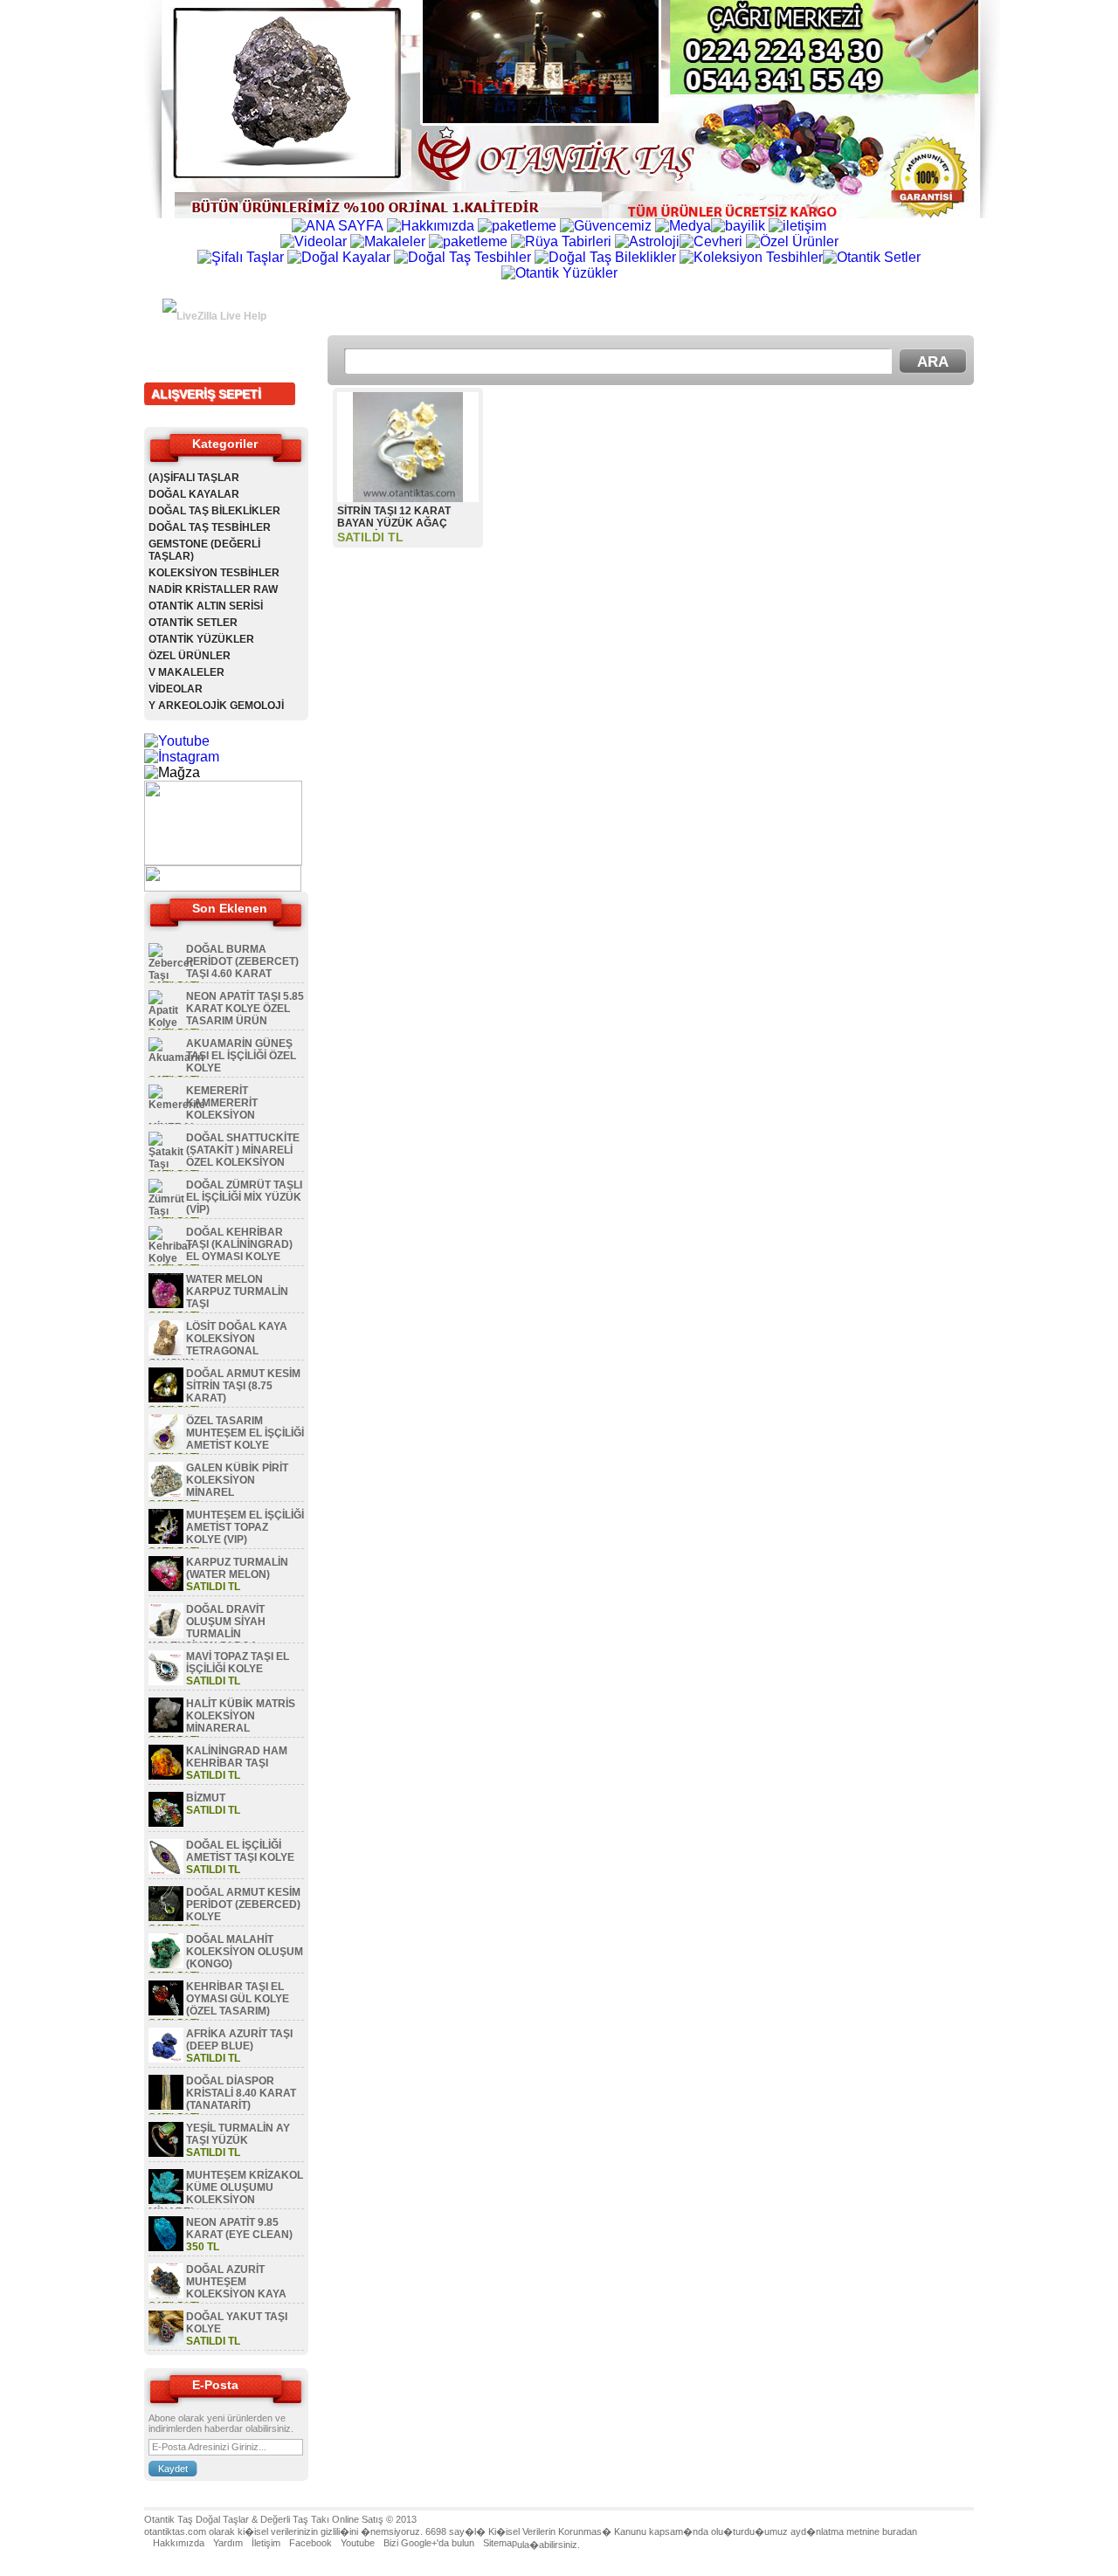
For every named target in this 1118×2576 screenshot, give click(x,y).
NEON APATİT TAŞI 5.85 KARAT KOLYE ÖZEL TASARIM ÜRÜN (245, 1009)
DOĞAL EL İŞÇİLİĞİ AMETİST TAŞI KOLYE (240, 1851)
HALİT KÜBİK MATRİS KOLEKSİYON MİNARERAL (241, 1716)
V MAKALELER (186, 672)
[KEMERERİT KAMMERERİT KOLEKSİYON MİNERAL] (177, 1105)
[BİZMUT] (166, 1823)
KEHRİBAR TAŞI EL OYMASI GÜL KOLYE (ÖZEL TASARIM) (238, 1999)
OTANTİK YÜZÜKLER (201, 639)
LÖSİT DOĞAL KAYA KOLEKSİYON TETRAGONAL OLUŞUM (218, 1345)
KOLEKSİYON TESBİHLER (214, 573)
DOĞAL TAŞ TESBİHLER (210, 527)
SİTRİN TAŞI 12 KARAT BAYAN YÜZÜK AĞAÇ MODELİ (394, 523)
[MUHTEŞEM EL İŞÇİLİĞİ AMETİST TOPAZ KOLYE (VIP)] (166, 1540)
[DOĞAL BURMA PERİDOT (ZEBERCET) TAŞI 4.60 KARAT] (171, 975)
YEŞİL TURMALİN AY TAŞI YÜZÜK (238, 2134)
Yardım (228, 2543)
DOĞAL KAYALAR (194, 494)
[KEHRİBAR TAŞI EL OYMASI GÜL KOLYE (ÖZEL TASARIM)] (166, 2012)
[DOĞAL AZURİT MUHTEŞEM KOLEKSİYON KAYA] (166, 2295)
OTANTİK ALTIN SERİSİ (206, 606)
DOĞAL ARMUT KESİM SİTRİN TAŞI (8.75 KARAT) (243, 1386)
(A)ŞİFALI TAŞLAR (194, 478)
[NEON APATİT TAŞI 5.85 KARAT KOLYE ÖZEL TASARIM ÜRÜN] (166, 1023)
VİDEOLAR (176, 689)
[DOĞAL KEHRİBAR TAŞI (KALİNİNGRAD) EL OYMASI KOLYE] (170, 1258)
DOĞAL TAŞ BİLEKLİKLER (214, 511)
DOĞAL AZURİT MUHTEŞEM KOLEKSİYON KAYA (236, 2282)
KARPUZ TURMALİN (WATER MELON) (237, 1568)
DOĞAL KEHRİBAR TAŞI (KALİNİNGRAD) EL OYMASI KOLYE (239, 1244)
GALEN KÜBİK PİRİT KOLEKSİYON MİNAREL (237, 1480)
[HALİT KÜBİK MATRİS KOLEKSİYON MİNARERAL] (166, 1729)
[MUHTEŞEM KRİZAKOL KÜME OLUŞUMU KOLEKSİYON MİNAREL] (166, 2201)
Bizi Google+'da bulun (429, 2543)
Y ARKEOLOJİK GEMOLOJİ (216, 706)
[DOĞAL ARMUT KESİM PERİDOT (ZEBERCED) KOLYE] (166, 1918)
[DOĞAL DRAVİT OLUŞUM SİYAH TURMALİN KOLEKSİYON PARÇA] (166, 1635)
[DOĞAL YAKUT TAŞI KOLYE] (166, 2342)
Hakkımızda (179, 2543)
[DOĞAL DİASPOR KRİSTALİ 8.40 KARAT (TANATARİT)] (166, 2106)
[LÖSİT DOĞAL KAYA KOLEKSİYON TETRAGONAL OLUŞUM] (166, 1352)
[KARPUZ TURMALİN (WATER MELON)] (166, 1588)
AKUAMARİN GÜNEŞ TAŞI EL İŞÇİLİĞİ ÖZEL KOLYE (241, 1056)
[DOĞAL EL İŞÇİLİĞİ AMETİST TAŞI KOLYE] (166, 1870)
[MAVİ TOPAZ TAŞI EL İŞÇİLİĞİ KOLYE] (166, 1682)
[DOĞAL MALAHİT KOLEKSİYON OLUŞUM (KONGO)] (166, 1965)
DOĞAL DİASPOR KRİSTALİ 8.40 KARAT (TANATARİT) (241, 2093)
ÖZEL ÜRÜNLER (190, 656)
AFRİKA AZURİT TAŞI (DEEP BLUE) (239, 2040)
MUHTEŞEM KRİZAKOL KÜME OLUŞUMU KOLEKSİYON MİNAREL (226, 2194)
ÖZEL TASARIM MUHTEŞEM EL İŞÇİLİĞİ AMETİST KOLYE (245, 1433)
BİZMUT (206, 1798)
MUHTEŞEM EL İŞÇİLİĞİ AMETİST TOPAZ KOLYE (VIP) (245, 1527)
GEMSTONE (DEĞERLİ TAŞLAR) (204, 550)
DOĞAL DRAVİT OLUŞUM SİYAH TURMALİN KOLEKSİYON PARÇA (207, 1628)
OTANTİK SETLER (193, 623)
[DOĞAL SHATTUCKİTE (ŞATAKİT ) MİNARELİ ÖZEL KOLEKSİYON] (166, 1164)
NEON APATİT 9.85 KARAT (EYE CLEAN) (239, 2228)
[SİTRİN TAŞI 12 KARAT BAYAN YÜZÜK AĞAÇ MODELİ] (408, 497)
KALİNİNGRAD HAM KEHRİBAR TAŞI (237, 1757)
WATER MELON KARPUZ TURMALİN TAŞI (237, 1291)
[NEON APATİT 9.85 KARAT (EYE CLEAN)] (166, 2248)
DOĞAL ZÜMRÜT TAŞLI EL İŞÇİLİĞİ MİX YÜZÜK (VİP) (244, 1197)
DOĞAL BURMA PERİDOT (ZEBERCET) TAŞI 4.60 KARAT (242, 961)
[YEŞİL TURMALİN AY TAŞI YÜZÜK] (166, 2153)
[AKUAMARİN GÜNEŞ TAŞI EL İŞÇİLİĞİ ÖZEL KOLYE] (176, 1057)
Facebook (311, 2543)
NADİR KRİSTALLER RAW (213, 589)
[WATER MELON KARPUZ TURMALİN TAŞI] (166, 1305)
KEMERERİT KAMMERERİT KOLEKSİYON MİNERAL (203, 1109)
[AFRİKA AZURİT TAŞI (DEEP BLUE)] (166, 2059)
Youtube (358, 2543)
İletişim (266, 2543)
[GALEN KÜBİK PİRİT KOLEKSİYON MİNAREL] (166, 1493)
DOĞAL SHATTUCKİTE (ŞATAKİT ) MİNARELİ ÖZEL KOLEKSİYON (243, 1150)
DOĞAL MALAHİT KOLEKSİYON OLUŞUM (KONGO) (245, 1952)
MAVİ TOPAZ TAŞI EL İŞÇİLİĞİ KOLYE (238, 1663)
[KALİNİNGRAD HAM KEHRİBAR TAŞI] (166, 1776)
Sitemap (500, 2543)
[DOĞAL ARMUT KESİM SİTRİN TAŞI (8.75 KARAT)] (166, 1399)
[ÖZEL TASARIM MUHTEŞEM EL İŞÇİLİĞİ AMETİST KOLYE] (166, 1446)
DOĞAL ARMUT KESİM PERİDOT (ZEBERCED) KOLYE (243, 1904)
